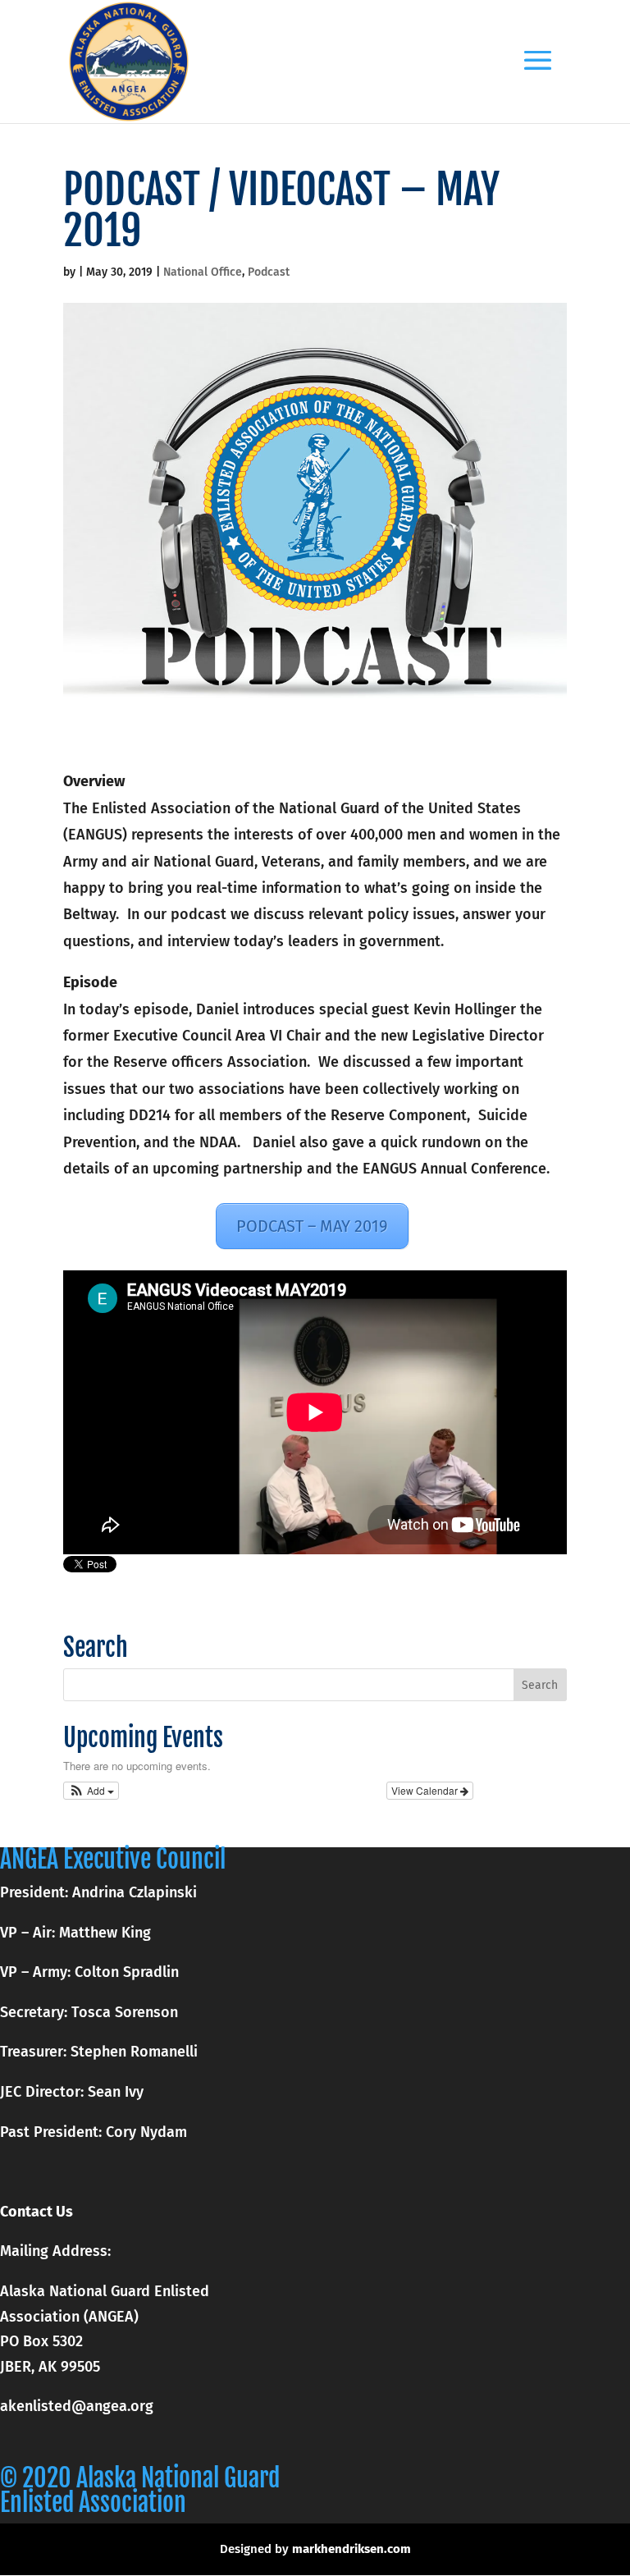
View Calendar (426, 1790)
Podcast (269, 272)
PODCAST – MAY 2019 (312, 1226)
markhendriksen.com (352, 2549)
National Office (203, 272)
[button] (91, 1791)
